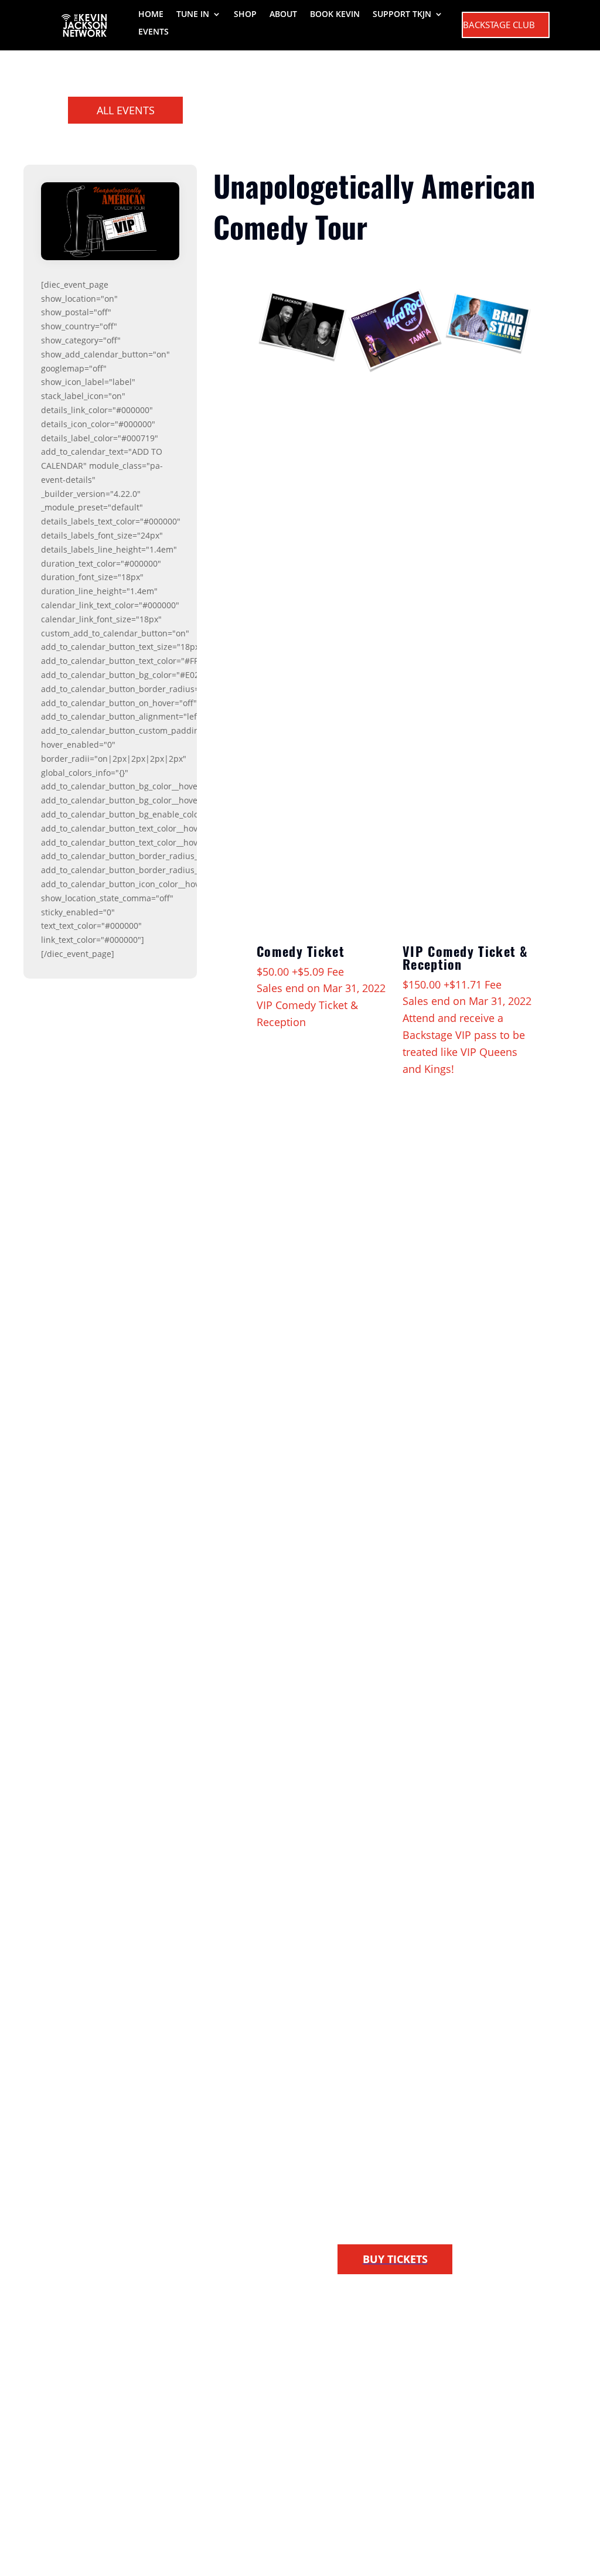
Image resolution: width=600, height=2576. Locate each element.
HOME (151, 15)
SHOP (245, 15)
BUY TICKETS (395, 2259)
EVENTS (154, 32)
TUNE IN (193, 15)
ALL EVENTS (126, 110)
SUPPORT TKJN (402, 15)
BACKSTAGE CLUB (499, 25)
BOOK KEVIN (335, 15)
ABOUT (283, 15)
